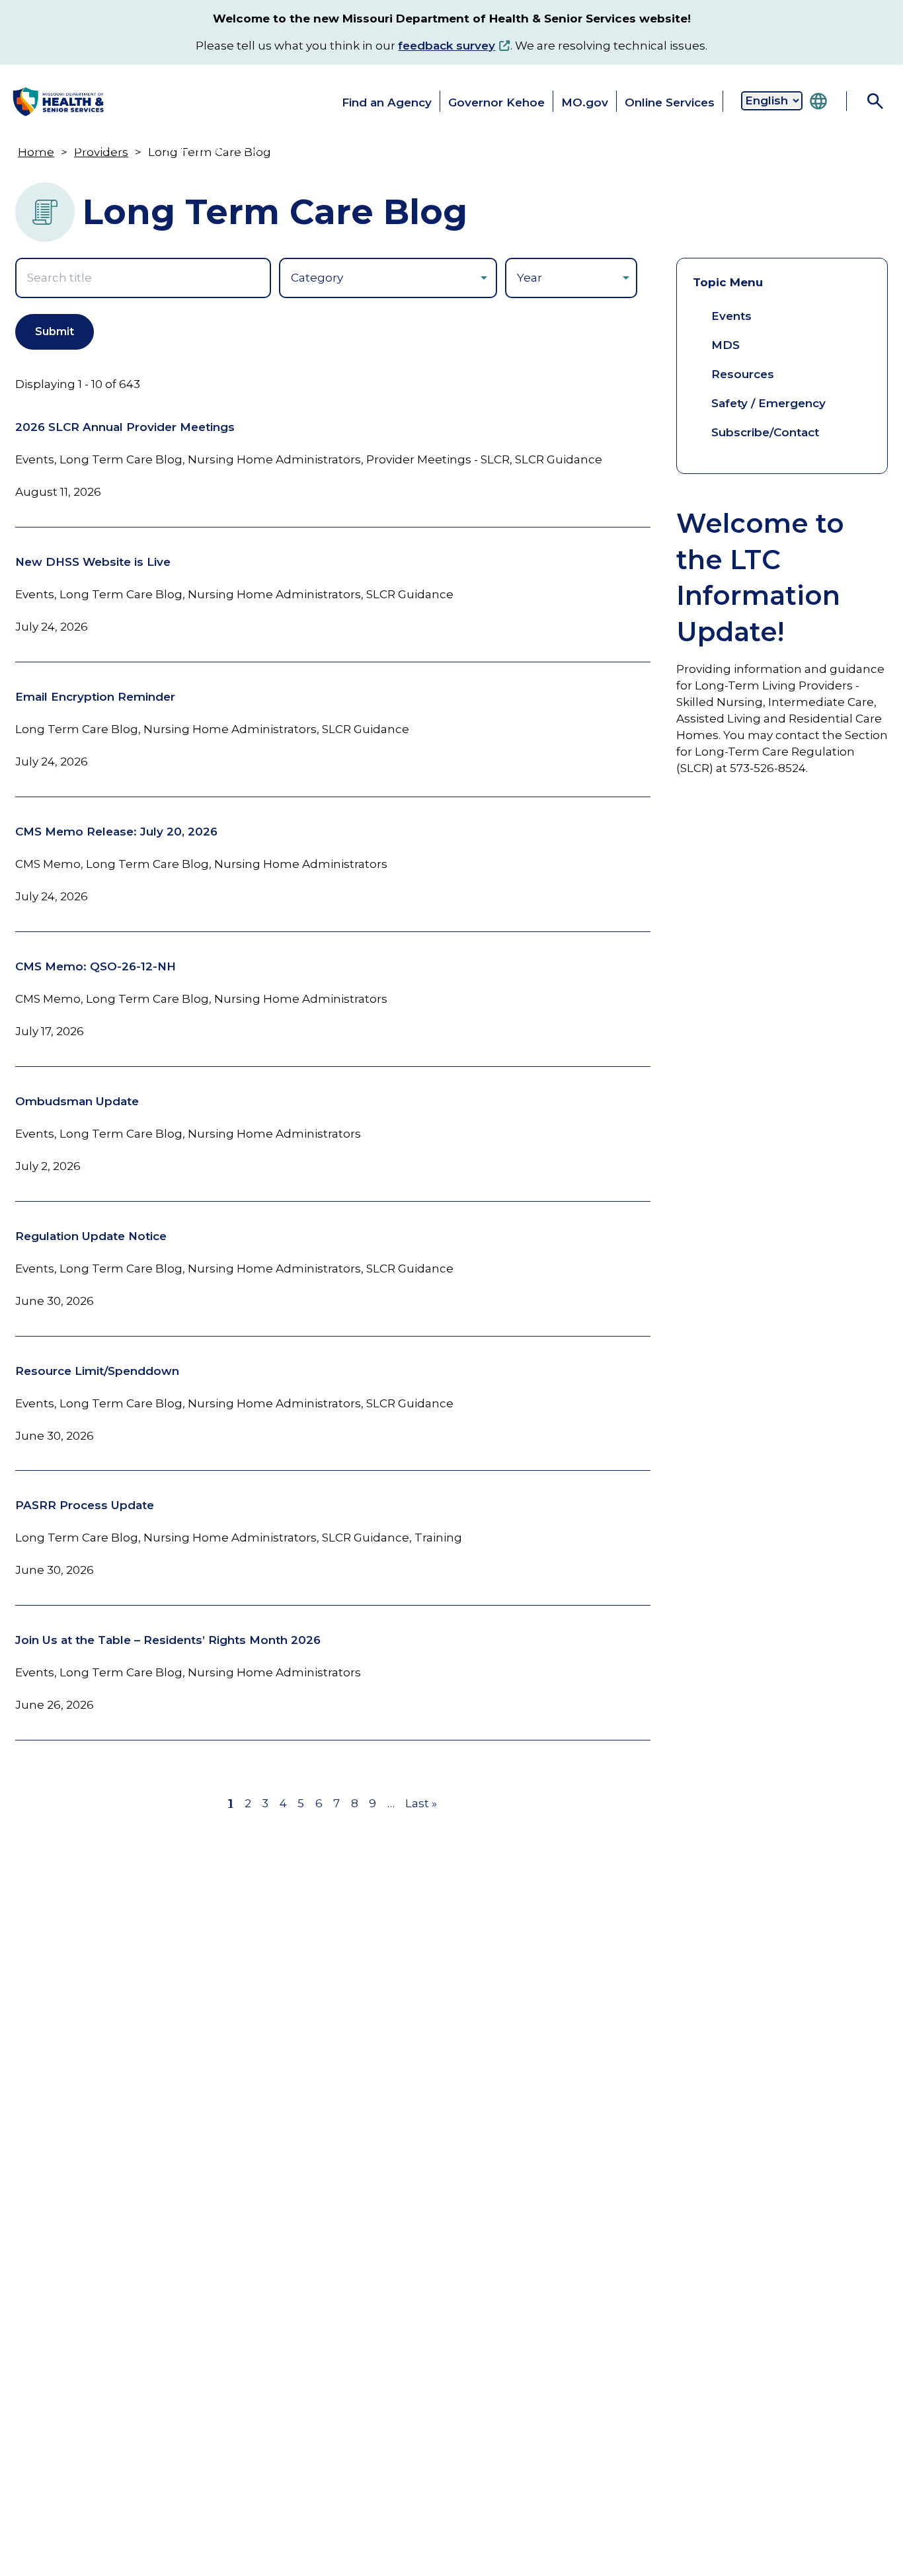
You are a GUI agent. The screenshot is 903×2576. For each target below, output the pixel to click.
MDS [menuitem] (726, 345)
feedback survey (447, 46)
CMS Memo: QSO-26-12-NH (96, 966)
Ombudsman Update (77, 1101)
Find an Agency (387, 102)
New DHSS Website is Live (93, 562)
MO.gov (585, 102)
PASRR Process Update (85, 1505)
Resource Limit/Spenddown (97, 1371)
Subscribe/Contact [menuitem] (765, 432)
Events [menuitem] (731, 316)
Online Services (670, 102)
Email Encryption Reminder (95, 697)
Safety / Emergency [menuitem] (768, 403)
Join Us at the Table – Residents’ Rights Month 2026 (168, 1640)
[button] (64, 147)
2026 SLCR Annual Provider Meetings (125, 427)
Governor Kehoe (496, 102)
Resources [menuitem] (743, 374)
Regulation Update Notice (91, 1236)
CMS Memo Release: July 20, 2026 (116, 832)
